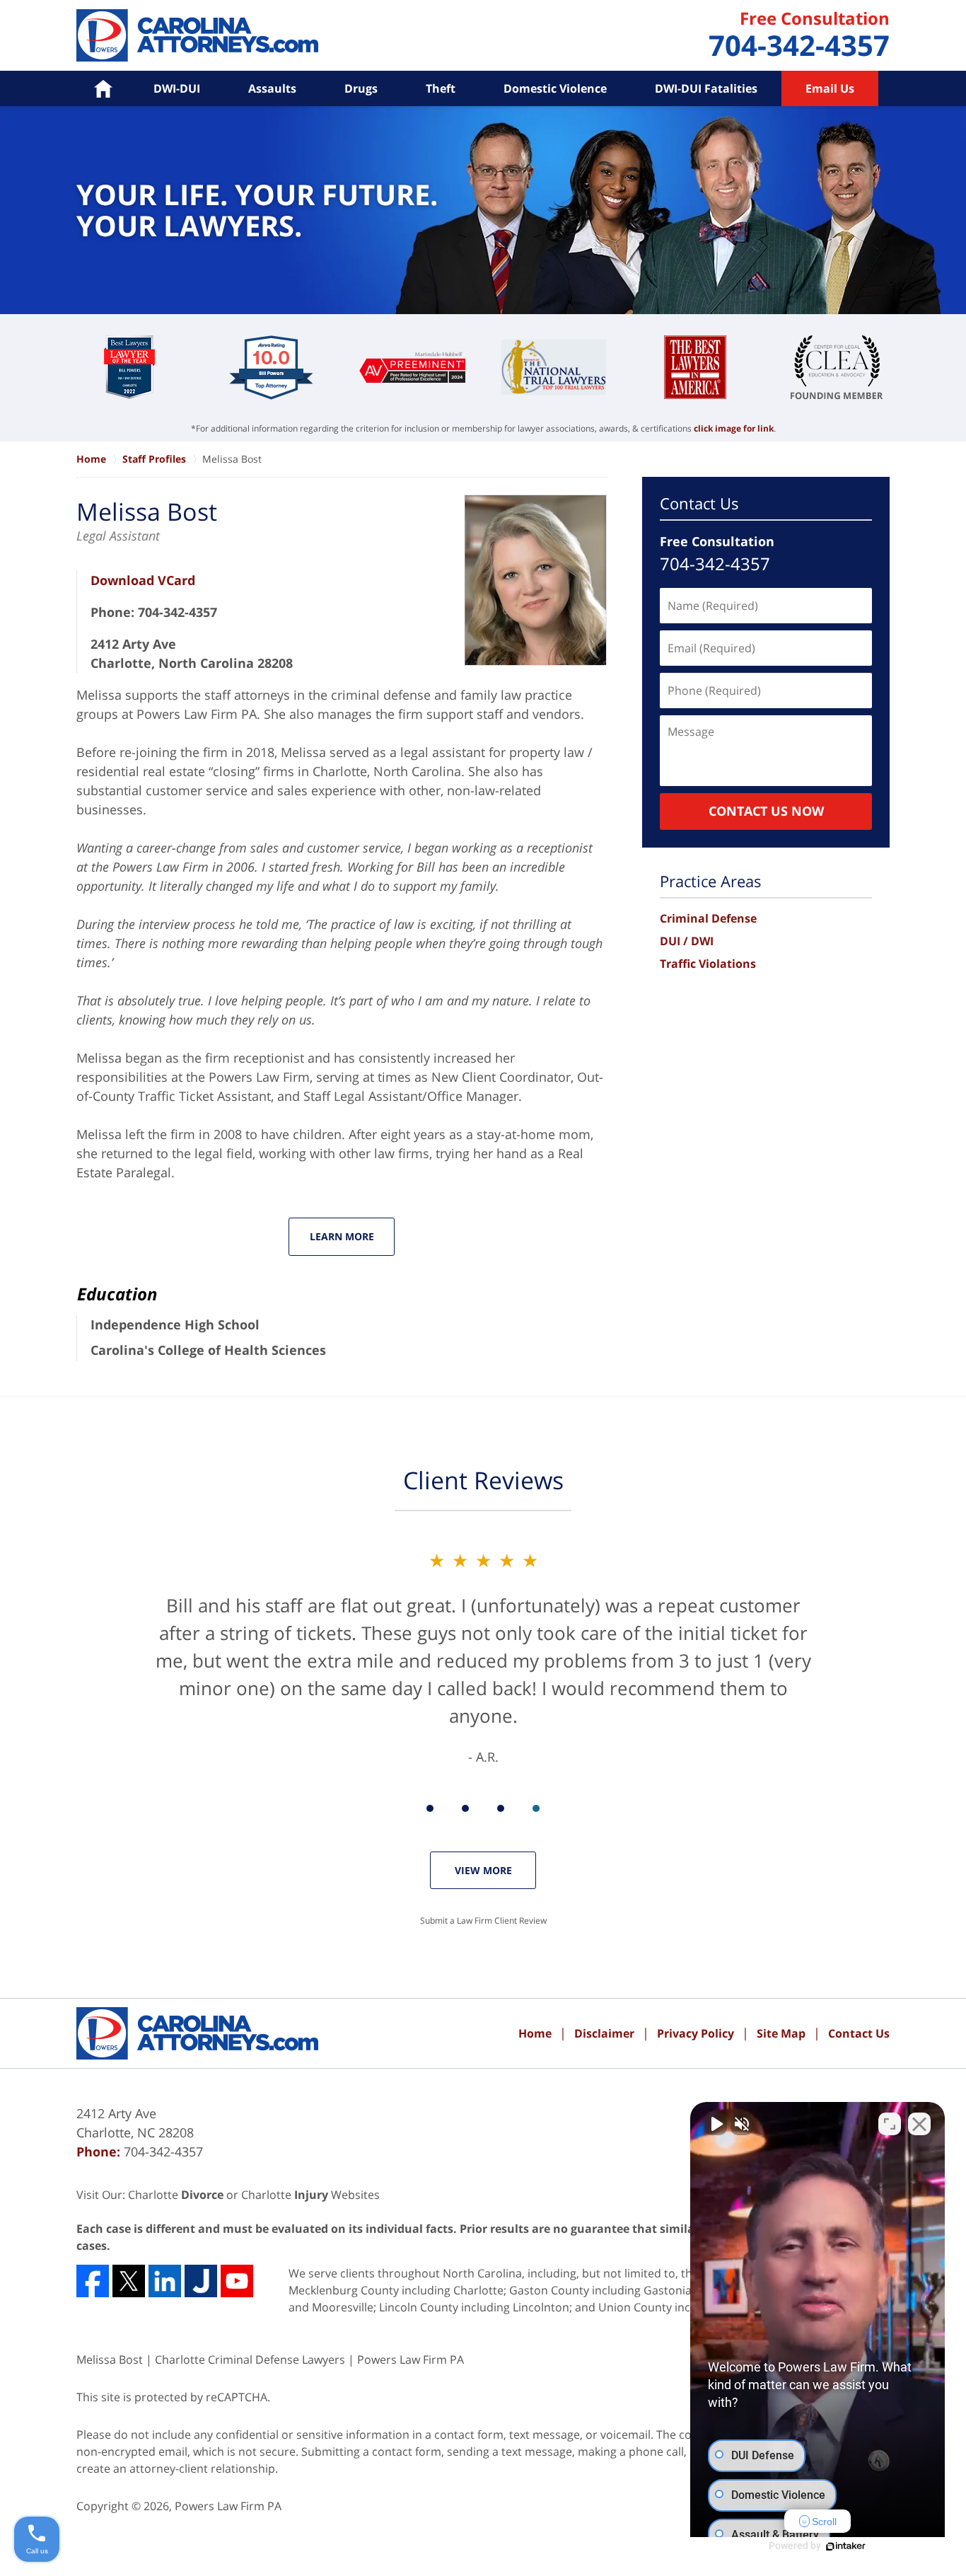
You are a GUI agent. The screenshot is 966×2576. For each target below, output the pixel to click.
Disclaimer (604, 2033)
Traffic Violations (708, 964)
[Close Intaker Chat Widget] (919, 2124)
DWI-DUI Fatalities (706, 88)
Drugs (361, 88)
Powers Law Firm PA (228, 2506)
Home (535, 2033)
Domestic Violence (555, 88)
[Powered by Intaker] (846, 2546)
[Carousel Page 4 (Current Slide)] (536, 1808)
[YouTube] (237, 2281)
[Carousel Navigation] (483, 1807)
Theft (441, 88)
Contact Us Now (766, 811)
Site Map (781, 2033)
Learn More (342, 1236)
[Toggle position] (890, 2124)
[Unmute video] (716, 2124)
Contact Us (699, 503)
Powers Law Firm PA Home (197, 35)
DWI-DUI (177, 88)
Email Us (830, 88)
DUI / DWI (687, 941)
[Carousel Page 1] (430, 1808)
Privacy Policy (696, 2033)
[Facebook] (93, 2281)
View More (483, 1870)
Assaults (272, 88)
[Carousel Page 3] (501, 1808)
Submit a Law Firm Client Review (483, 1921)
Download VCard (143, 580)
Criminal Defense (708, 918)
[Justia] (201, 2281)
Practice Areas (711, 881)
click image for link (734, 428)
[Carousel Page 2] (465, 1808)
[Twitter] (129, 2281)
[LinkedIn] (165, 2281)
